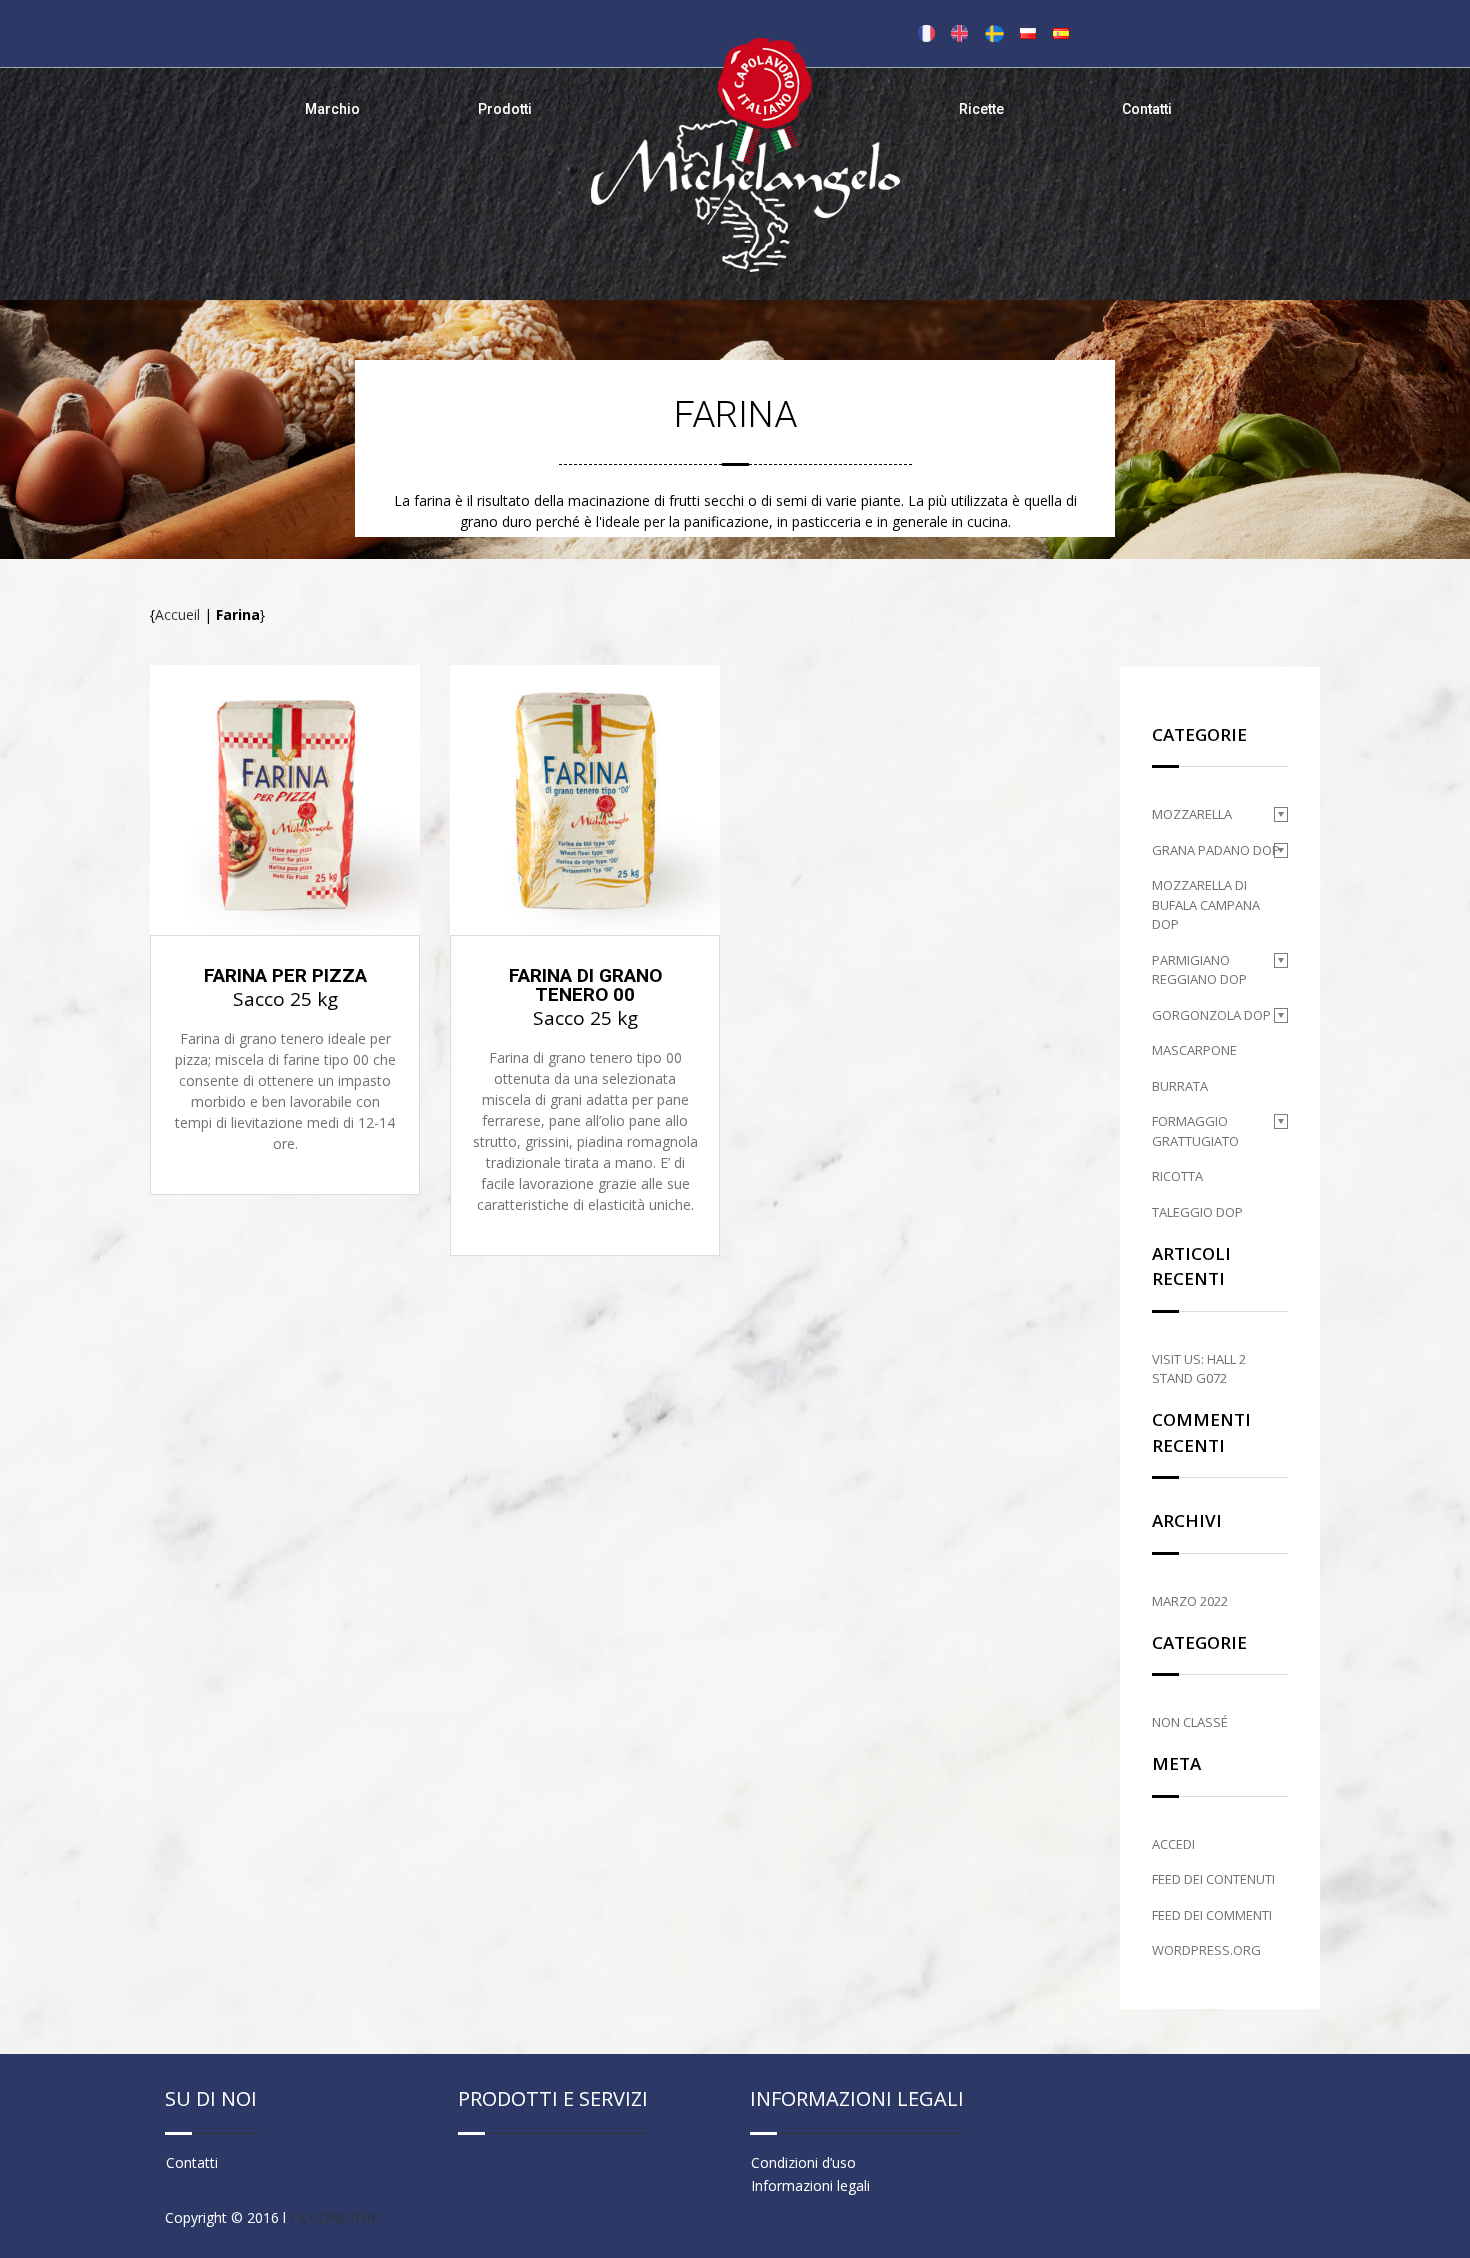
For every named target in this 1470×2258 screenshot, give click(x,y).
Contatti (1147, 109)
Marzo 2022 (1190, 1601)
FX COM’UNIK (334, 2217)
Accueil (177, 614)
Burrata (1180, 1086)
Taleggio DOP (1197, 1212)
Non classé (1190, 1722)
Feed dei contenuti (1213, 1879)
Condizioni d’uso (803, 2162)
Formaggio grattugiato (1195, 1131)
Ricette (981, 109)
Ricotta (1177, 1176)
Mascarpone (1194, 1050)
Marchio (332, 109)
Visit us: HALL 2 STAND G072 (1199, 1369)
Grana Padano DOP (1216, 850)
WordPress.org (1206, 1950)
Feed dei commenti (1212, 1915)
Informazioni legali (810, 2185)
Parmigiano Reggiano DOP (1199, 970)
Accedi (1173, 1844)
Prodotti (505, 109)
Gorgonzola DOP (1211, 1015)
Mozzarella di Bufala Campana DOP (1206, 904)
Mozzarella (1192, 814)
